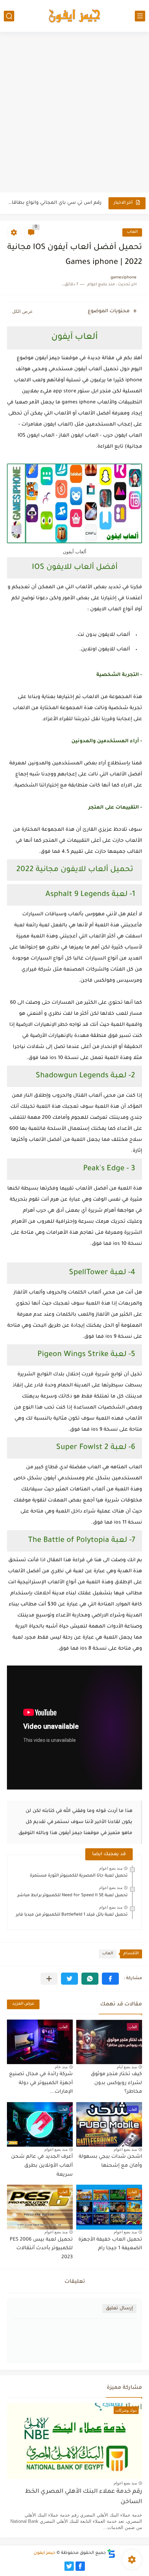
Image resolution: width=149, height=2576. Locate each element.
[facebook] (80, 2566)
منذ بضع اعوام (111, 1868)
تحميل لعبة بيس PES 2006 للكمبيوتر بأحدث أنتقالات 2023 (41, 2249)
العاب (132, 232)
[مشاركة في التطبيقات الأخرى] (49, 1979)
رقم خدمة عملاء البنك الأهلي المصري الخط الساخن (84, 2497)
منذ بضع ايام (127, 2067)
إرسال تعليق (119, 2308)
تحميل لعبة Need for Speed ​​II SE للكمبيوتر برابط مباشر (72, 1896)
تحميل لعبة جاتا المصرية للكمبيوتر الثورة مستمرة (79, 1876)
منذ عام (61, 2067)
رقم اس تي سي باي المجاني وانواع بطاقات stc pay (55, 203)
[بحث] (9, 16)
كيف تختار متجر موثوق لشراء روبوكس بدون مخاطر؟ (116, 2083)
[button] (110, 1979)
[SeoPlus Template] (111, 2553)
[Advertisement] (74, 113)
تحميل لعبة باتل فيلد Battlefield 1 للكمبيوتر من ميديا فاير (72, 1915)
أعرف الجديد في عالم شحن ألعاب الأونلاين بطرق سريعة (42, 2166)
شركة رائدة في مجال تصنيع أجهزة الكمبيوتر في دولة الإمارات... (41, 2083)
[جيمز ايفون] (74, 16)
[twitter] (69, 2566)
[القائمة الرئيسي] (140, 16)
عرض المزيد (23, 2004)
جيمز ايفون (45, 2553)
